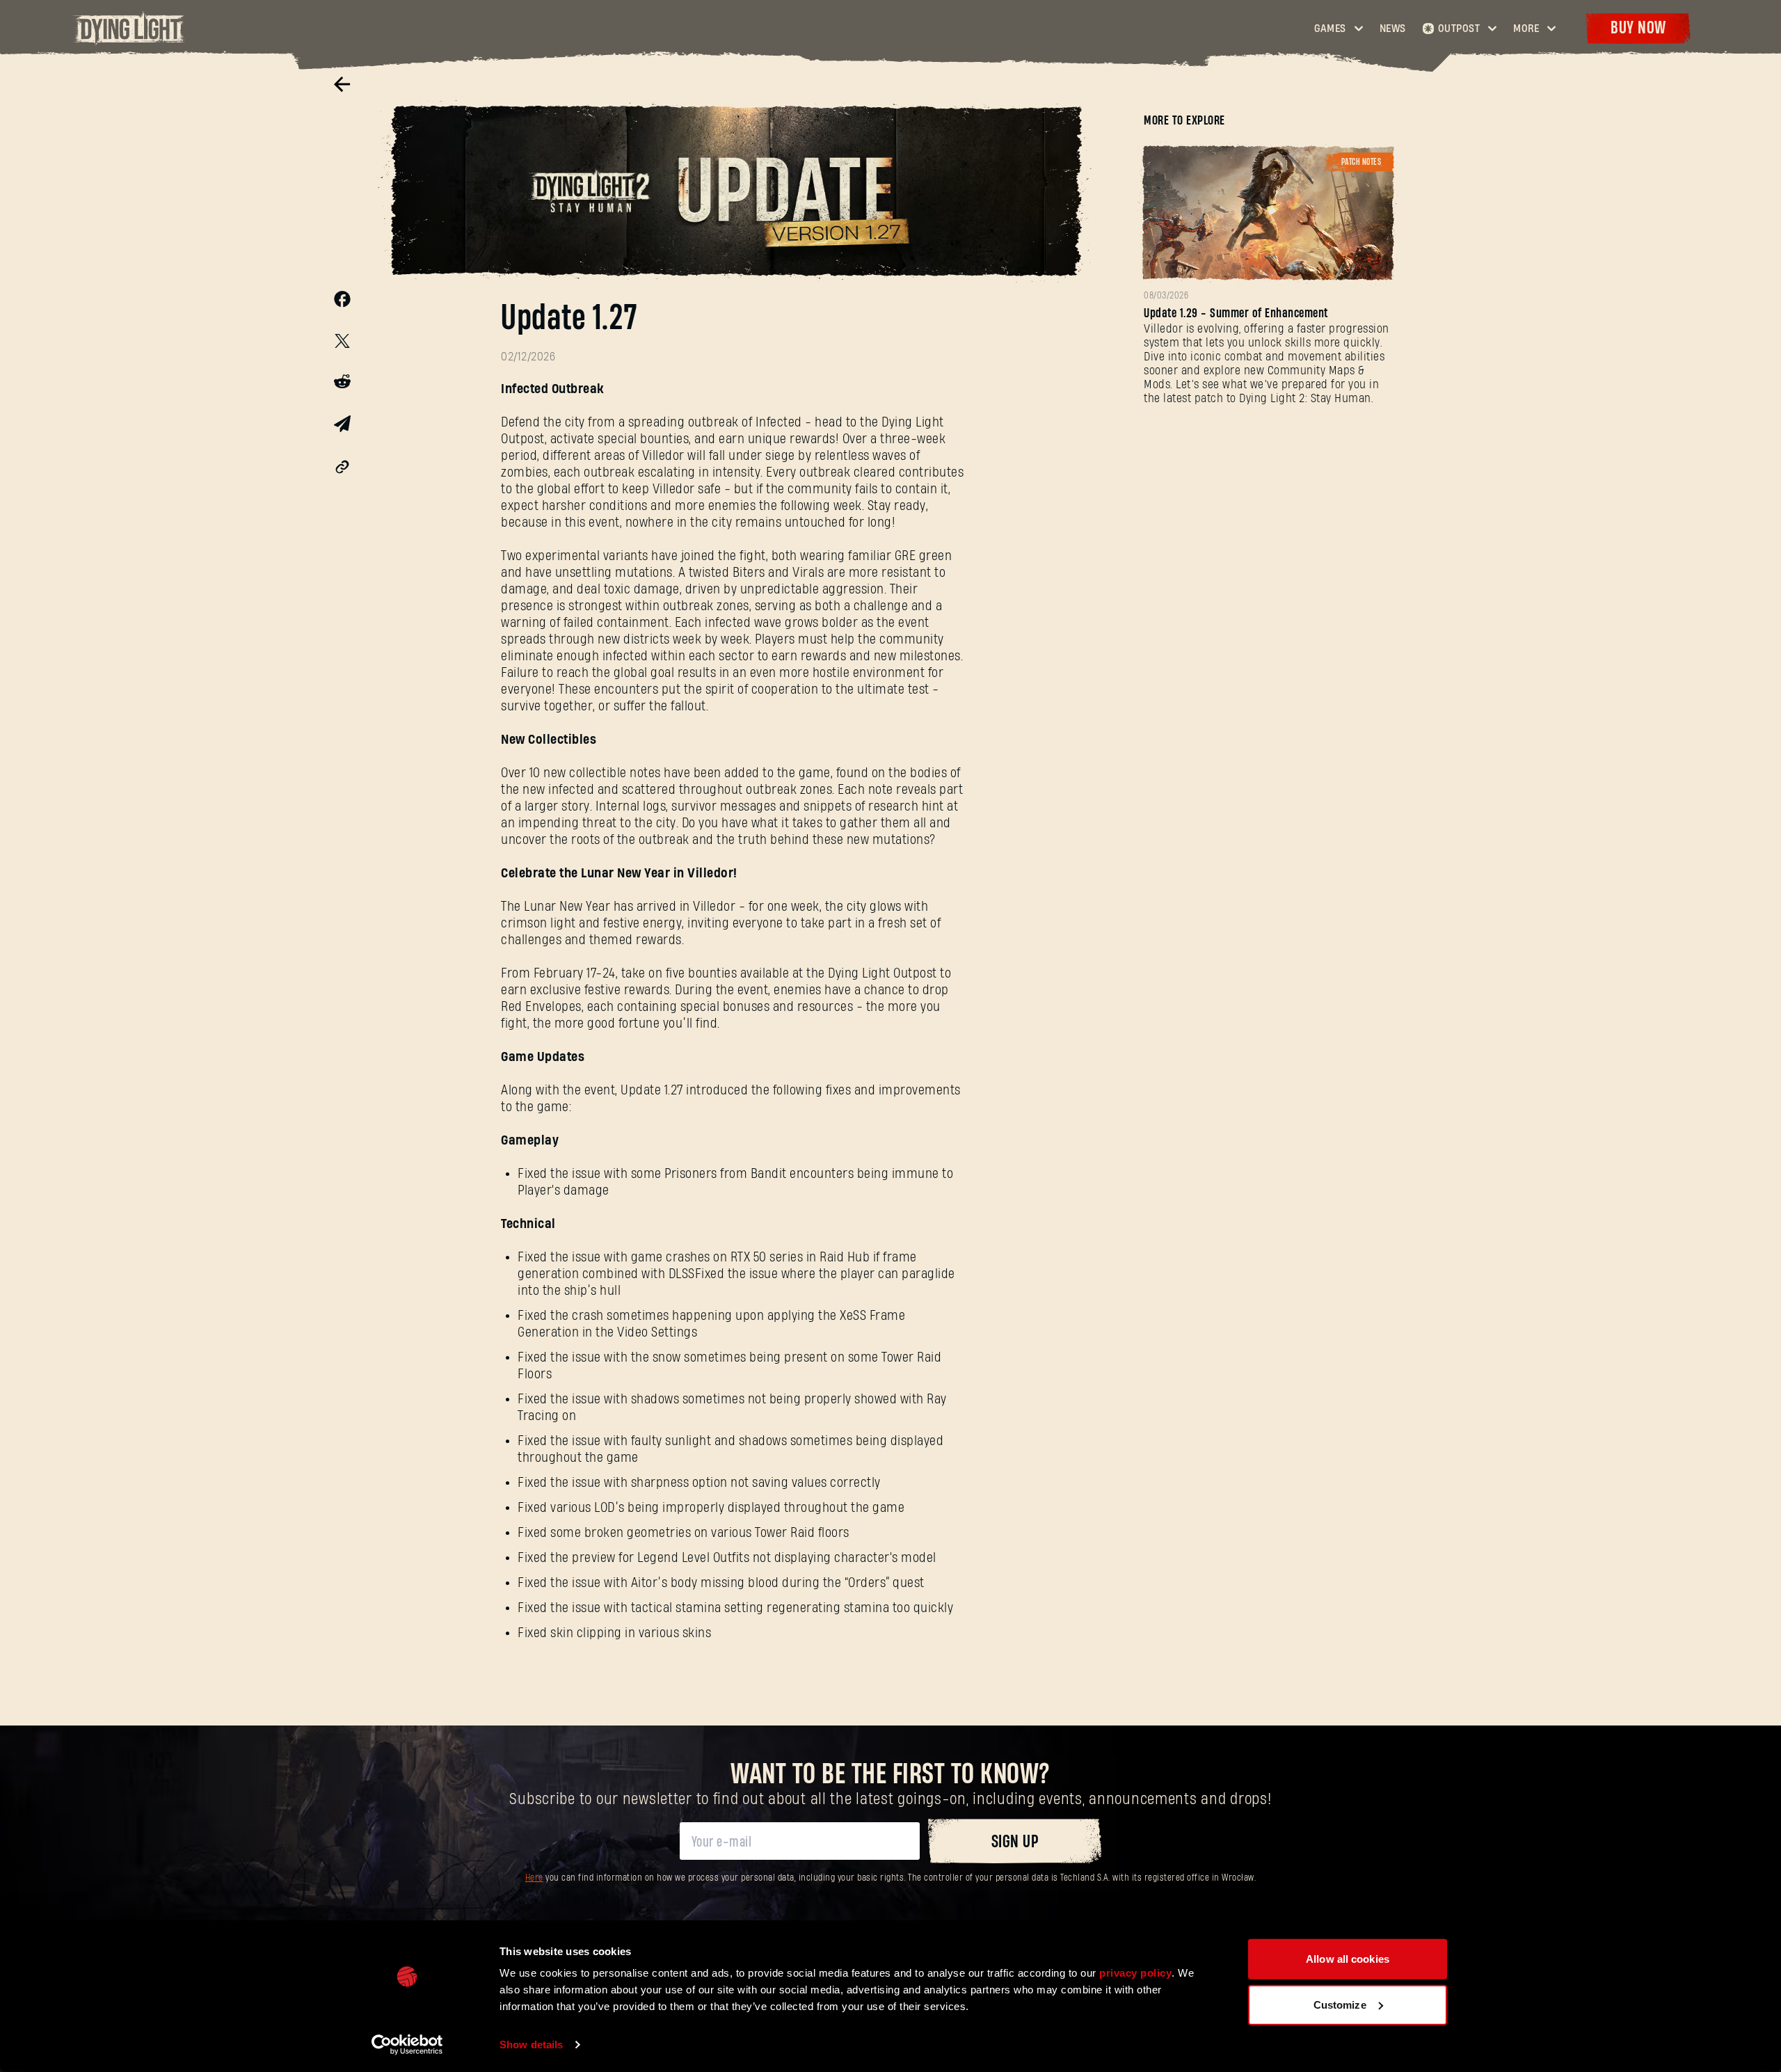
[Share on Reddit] (342, 384)
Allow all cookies (1348, 1959)
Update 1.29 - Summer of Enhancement (1236, 313)
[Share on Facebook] (342, 303)
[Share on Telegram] (342, 427)
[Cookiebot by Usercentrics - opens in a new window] (407, 2045)
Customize (1340, 2004)
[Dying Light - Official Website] (130, 41)
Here (534, 1878)
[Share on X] (342, 343)
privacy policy (1135, 1973)
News (1393, 29)
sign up (1015, 1842)
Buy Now (1638, 28)
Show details (531, 2045)
